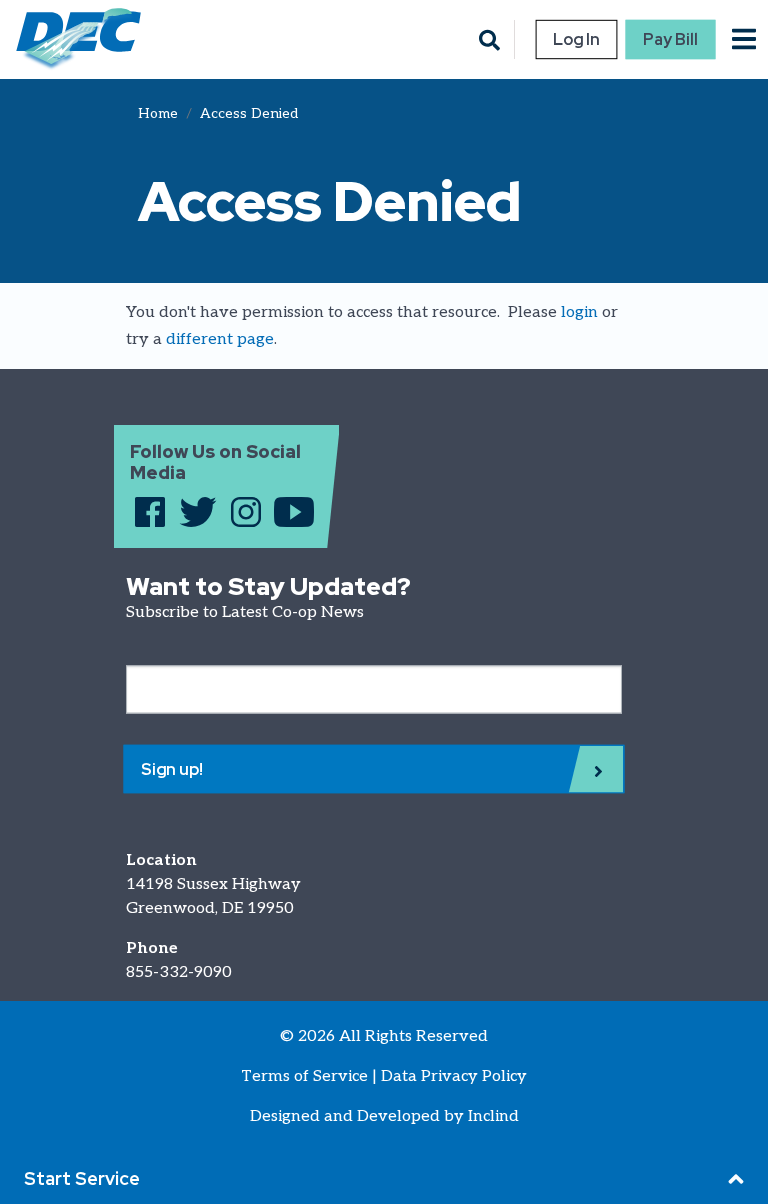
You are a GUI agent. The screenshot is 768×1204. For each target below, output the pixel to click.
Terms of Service (304, 1076)
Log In (575, 39)
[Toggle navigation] (744, 39)
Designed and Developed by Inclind (384, 1116)
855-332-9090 (179, 972)
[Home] (70, 39)
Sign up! (172, 769)
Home (158, 113)
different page (220, 339)
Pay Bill (671, 39)
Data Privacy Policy (454, 1076)
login (579, 312)
